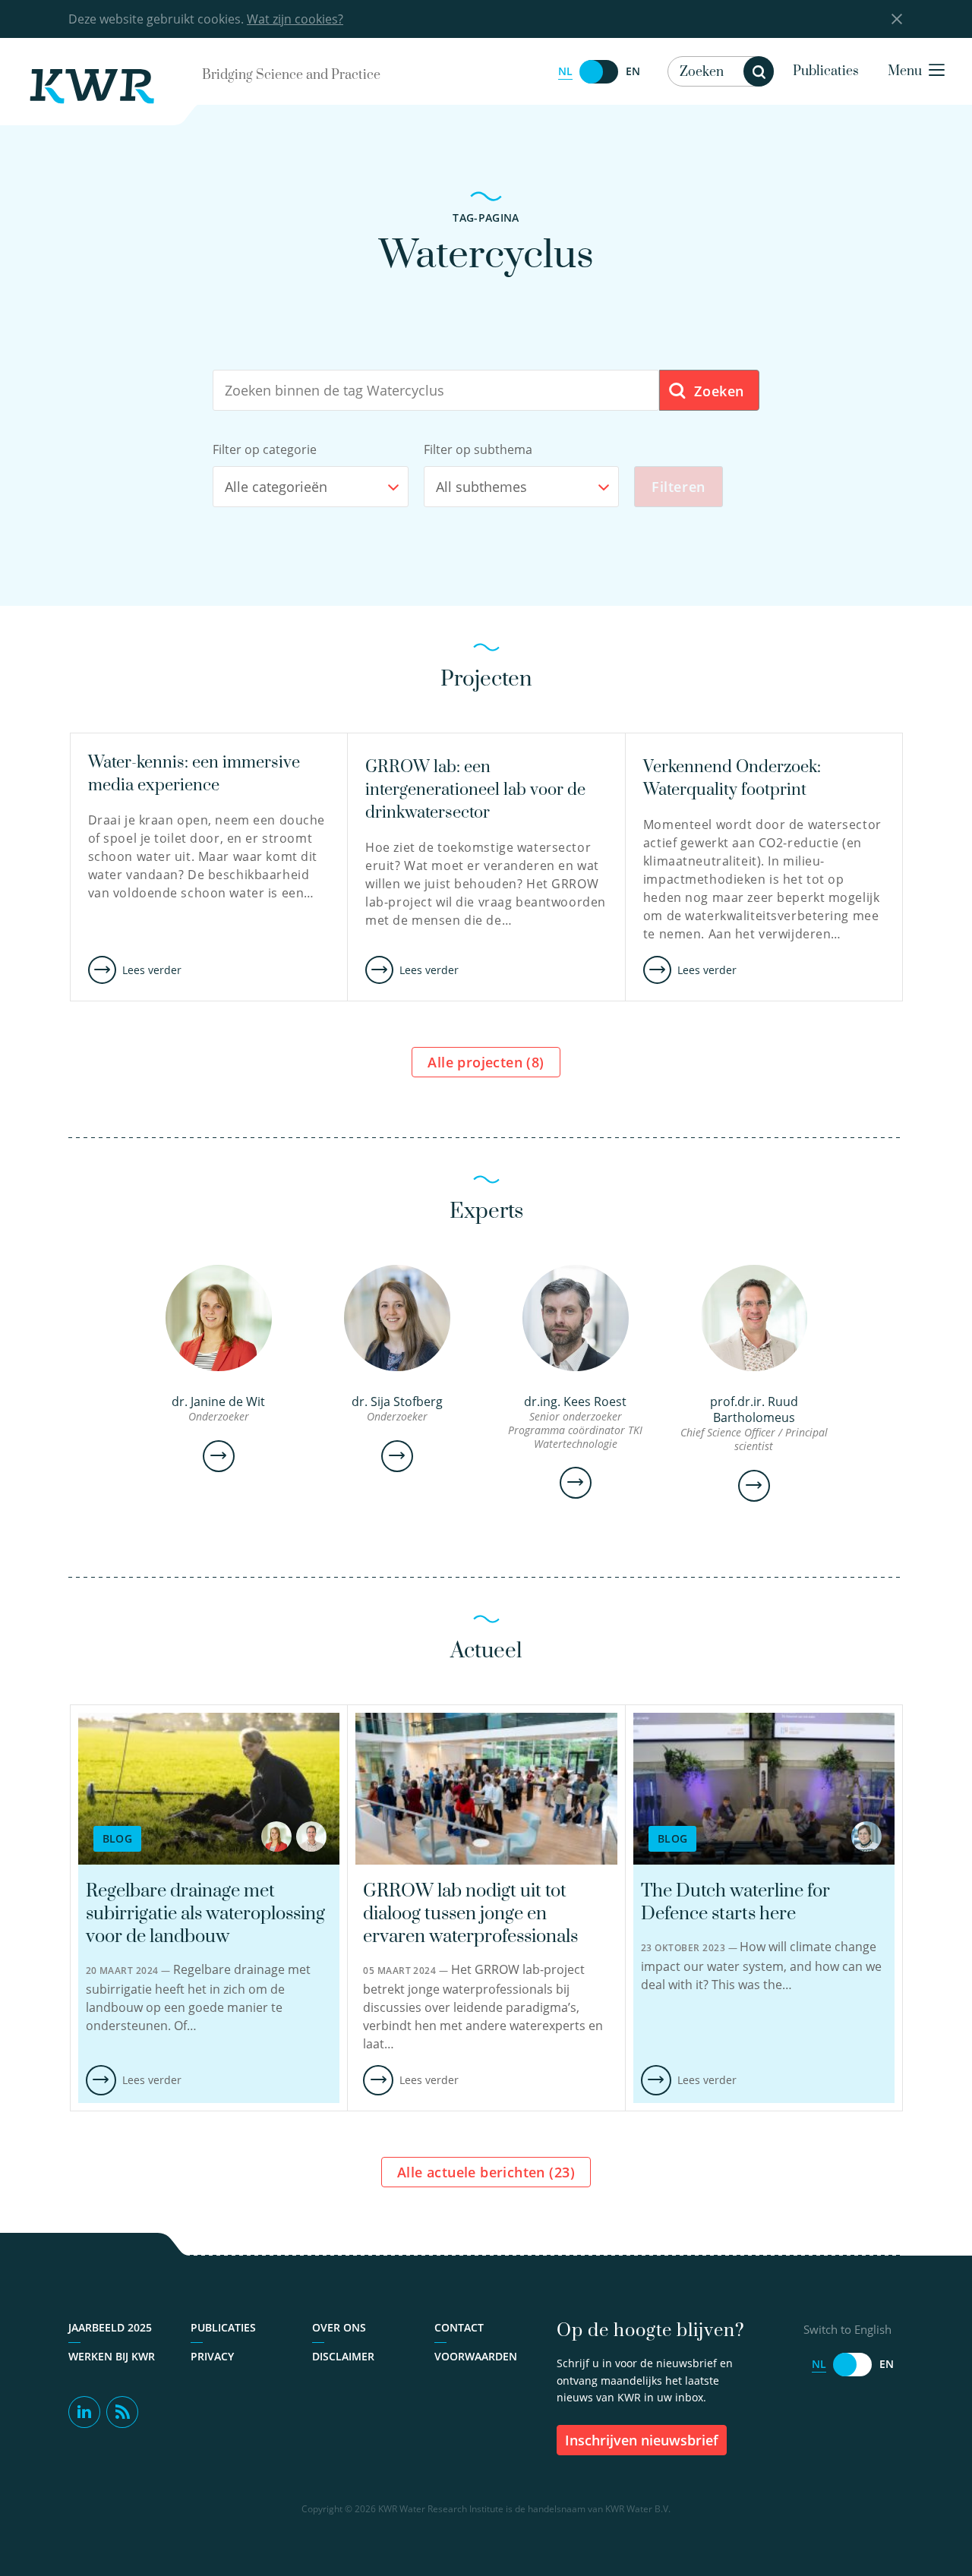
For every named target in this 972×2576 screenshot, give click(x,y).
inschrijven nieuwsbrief (642, 2440)
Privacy (212, 2356)
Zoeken (717, 391)
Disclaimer (343, 2356)
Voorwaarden (476, 2356)
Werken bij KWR (112, 2356)
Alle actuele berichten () (486, 2172)
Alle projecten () (486, 1062)
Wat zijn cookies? (295, 19)
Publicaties (826, 71)
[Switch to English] (599, 72)
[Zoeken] (759, 71)
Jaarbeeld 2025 (110, 2327)
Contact (459, 2327)
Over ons (339, 2327)
